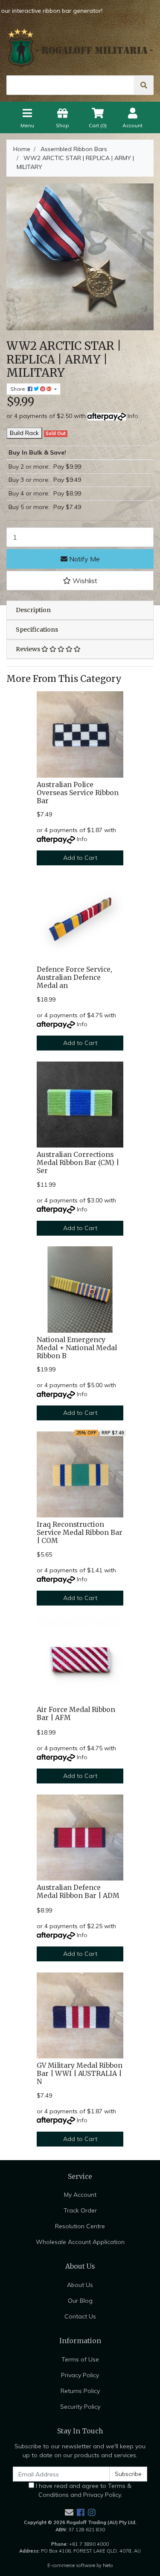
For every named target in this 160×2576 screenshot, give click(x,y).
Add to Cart (80, 858)
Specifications (37, 630)
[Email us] (69, 2512)
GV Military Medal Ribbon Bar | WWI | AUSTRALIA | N (80, 2074)
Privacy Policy (80, 2375)
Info (133, 416)
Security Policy (80, 2407)
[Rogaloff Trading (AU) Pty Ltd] (80, 48)
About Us (80, 2285)
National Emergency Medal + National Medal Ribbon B (77, 1348)
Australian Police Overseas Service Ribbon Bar (78, 793)
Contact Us (80, 2316)
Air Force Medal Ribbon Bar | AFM (76, 1714)
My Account (80, 2195)
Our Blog (80, 2301)
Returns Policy (80, 2391)
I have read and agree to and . (83, 2490)
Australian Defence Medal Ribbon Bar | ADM (78, 1892)
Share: (19, 389)
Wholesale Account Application (80, 2242)
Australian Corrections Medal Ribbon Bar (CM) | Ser (78, 1163)
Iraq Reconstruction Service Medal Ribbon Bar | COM (80, 1533)
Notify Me (84, 559)
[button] (80, 581)
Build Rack (24, 433)
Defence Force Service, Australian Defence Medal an (74, 977)
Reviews (29, 649)
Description (33, 610)
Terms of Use (80, 2359)
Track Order (80, 2210)
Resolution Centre (80, 2226)
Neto (108, 2565)
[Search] (144, 85)
